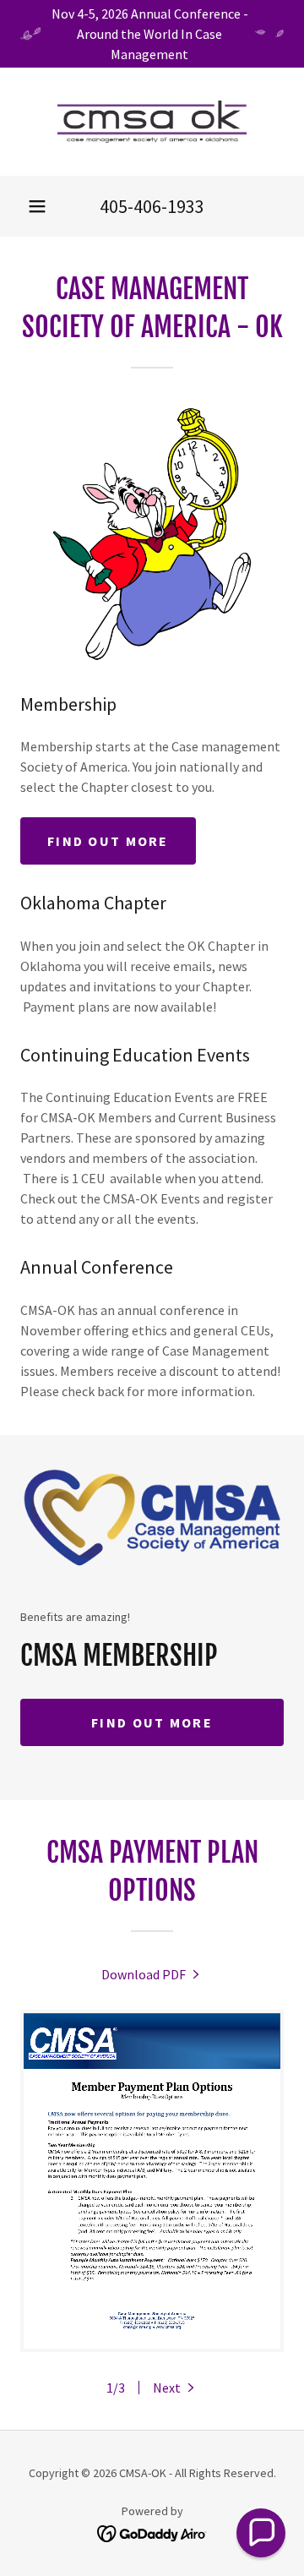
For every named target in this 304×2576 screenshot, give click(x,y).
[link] (152, 122)
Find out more (108, 841)
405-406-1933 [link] (152, 206)
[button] (37, 206)
